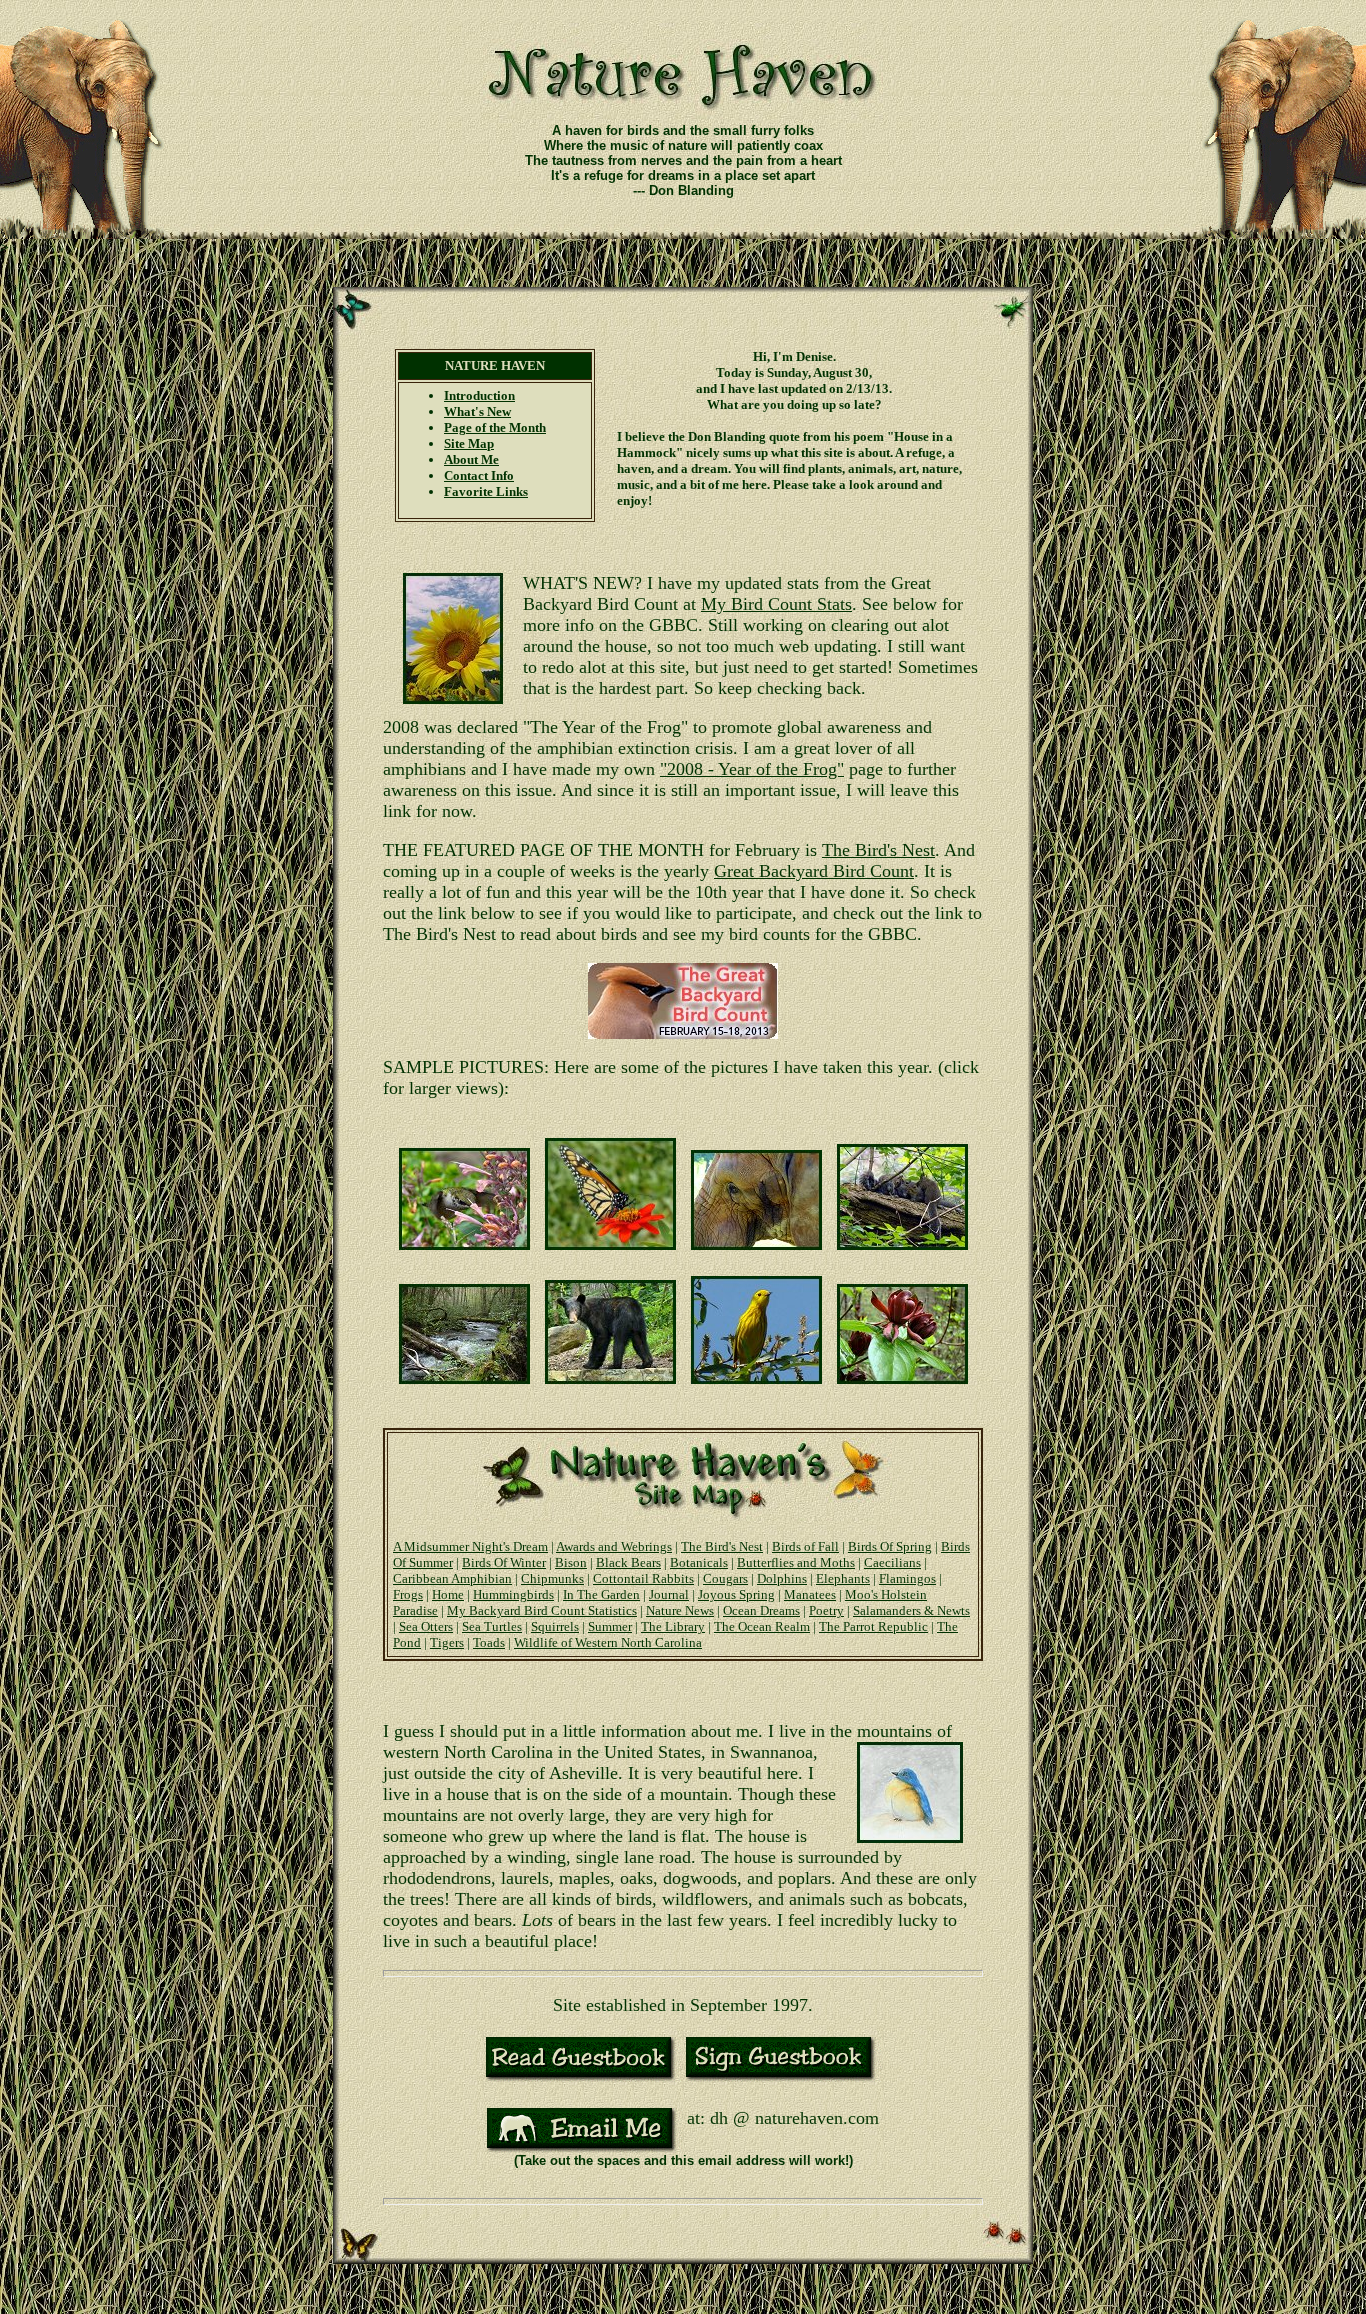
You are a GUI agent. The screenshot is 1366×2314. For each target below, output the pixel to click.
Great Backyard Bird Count (814, 871)
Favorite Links (486, 491)
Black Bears (628, 1562)
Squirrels (555, 1626)
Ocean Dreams (761, 1610)
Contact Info (479, 475)
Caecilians (892, 1562)
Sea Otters (426, 1626)
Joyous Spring (736, 1594)
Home (448, 1594)
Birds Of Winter (504, 1562)
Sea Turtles (492, 1626)
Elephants (843, 1578)
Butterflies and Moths (796, 1562)
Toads (489, 1642)
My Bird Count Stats (776, 604)
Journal (669, 1594)
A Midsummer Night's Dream (470, 1546)
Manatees (810, 1594)
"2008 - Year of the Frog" (752, 769)
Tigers (447, 1642)
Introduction (479, 395)
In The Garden (601, 1594)
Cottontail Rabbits (643, 1578)
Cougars (725, 1578)
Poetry (826, 1610)
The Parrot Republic (873, 1626)
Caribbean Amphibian (452, 1578)
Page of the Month (495, 427)
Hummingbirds (513, 1594)
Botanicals (699, 1562)
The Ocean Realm (762, 1626)
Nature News (680, 1610)
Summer (610, 1626)
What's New (477, 411)
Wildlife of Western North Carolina (608, 1642)
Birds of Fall (805, 1546)
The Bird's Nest (878, 850)
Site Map (469, 443)
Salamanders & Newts (911, 1610)
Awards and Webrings (614, 1546)
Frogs (408, 1594)
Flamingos (907, 1578)
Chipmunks (552, 1578)
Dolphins (782, 1578)
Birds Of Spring (890, 1546)
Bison (571, 1562)
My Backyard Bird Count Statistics (542, 1610)
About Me (471, 459)
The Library (673, 1626)
